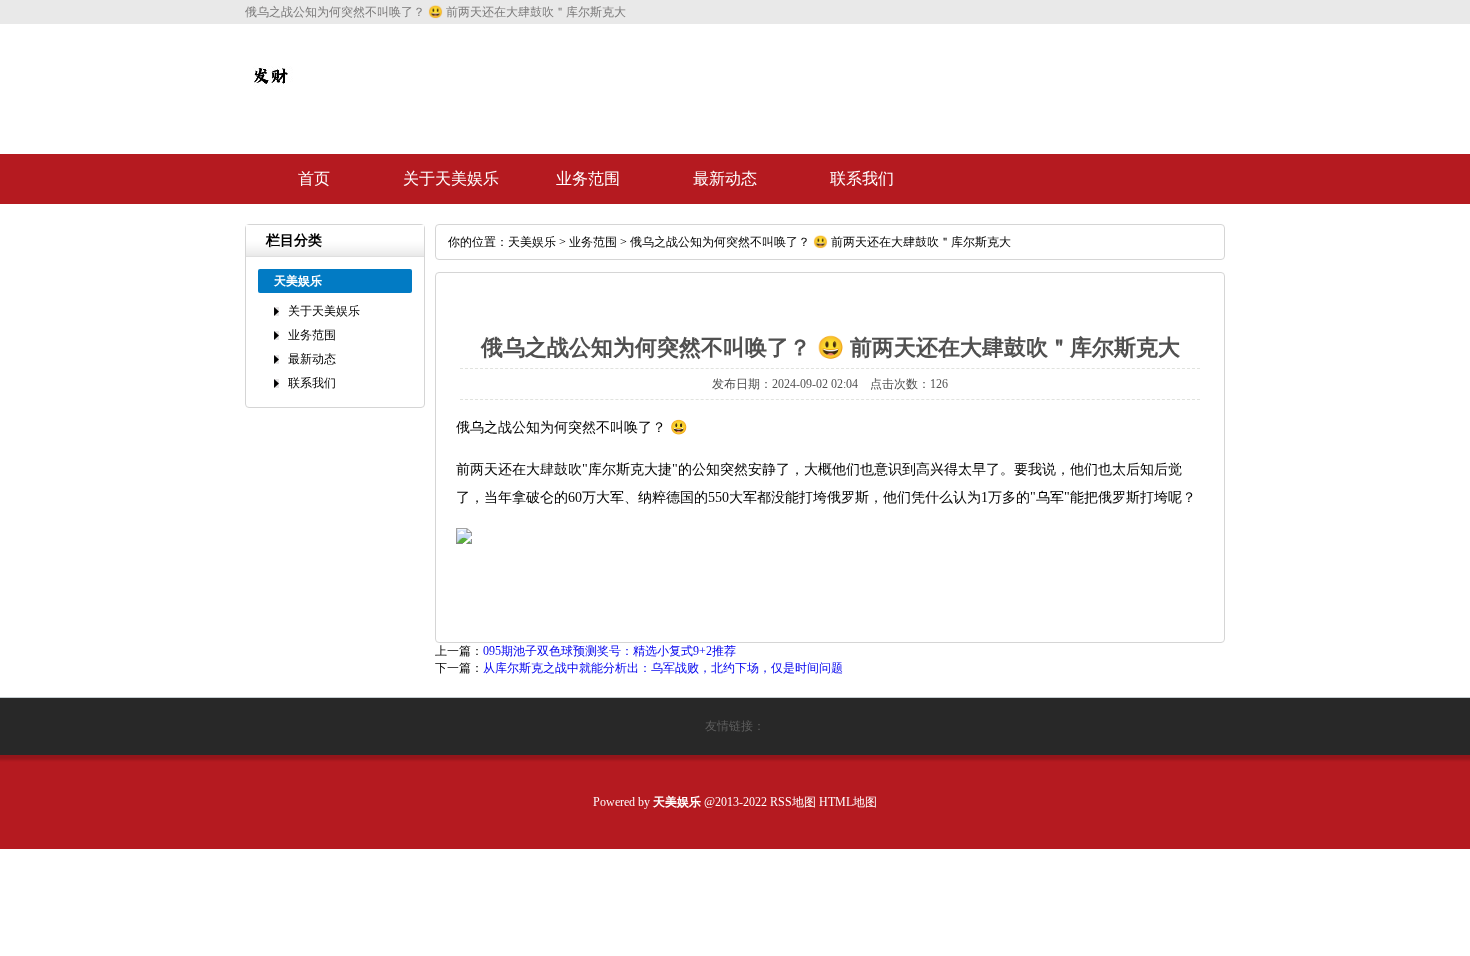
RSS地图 (793, 802)
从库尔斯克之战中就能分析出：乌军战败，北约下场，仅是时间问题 (663, 668)
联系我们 (862, 178)
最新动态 (725, 178)
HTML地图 (848, 802)
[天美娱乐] (270, 92)
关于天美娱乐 (451, 178)
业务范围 (588, 178)
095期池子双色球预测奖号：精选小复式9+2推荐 (609, 651)
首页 (314, 178)
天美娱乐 (532, 242)
